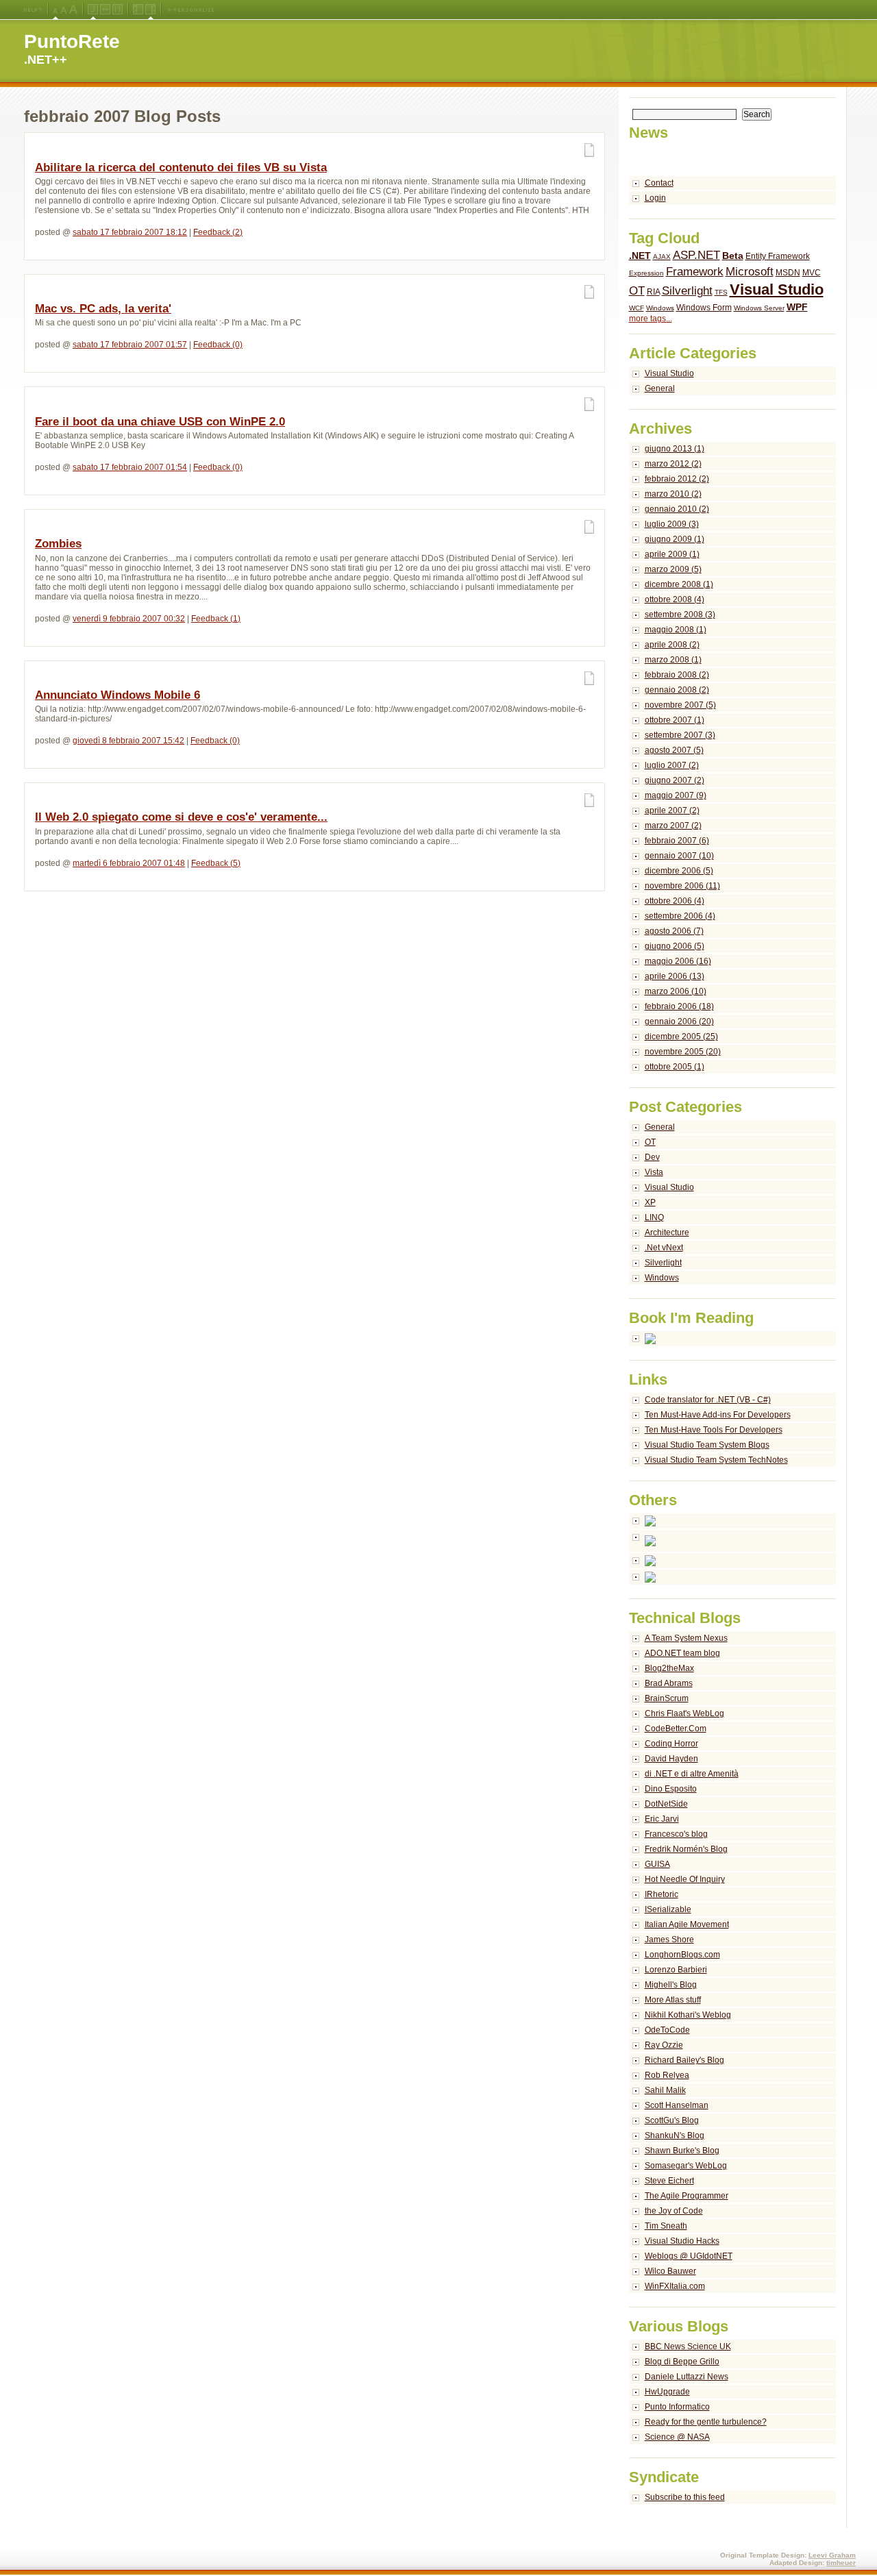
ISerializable (668, 1909)
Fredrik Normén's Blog (686, 1849)
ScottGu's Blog (672, 2120)
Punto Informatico (677, 2407)
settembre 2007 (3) (680, 735)
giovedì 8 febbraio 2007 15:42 (128, 741)
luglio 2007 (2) (672, 765)
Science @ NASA (677, 2437)
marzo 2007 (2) (673, 826)
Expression (646, 273)
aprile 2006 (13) (675, 976)
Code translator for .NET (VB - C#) (708, 1400)
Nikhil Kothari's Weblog (688, 2015)
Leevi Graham (832, 2555)
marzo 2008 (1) (673, 660)
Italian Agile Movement (687, 1924)
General (660, 388)
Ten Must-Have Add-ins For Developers (718, 1415)
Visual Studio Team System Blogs (707, 1445)
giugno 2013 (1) (675, 449)
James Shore (669, 1940)
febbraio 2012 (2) (677, 479)
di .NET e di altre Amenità (692, 1774)
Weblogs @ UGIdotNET (689, 2256)
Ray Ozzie (664, 2045)
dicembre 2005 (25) (681, 1037)
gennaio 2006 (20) (679, 1021)
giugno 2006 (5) (675, 946)
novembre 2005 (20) (683, 1052)
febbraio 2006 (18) (679, 1006)
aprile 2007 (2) (672, 810)
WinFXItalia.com (675, 2286)
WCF (637, 308)
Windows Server (759, 308)
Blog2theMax (669, 1668)
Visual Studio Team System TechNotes (716, 1460)
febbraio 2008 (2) (677, 675)
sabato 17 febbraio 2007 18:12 (130, 232)
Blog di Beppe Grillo (682, 2362)
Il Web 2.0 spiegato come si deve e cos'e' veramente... (181, 817)
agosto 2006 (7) (674, 931)
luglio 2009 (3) (672, 524)
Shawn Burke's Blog (682, 2151)
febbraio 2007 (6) (677, 841)
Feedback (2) (218, 232)
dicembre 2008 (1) (679, 584)
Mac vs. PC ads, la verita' (103, 309)
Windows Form (704, 308)
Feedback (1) (216, 619)
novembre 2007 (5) (680, 705)
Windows (660, 308)
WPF (797, 307)
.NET (640, 256)
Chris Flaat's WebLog (684, 1713)
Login (655, 198)
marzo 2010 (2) (673, 494)
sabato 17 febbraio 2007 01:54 (130, 467)
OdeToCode (667, 2030)
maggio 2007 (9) (676, 795)
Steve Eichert (669, 2181)
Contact (659, 183)
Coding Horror (671, 1744)
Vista (654, 1172)
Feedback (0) (218, 345)
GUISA (657, 1864)
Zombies (58, 544)
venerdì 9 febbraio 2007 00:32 (129, 619)
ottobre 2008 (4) (675, 599)
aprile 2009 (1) (672, 554)
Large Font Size (64, 10)
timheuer (841, 2563)
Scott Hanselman (677, 2105)
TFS (721, 292)
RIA (653, 292)
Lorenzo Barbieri (676, 1970)
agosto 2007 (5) (674, 750)
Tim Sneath (666, 2226)
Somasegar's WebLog (686, 2166)
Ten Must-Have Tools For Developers (714, 1430)
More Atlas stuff (673, 2000)
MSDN (788, 273)
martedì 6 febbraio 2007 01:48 (129, 863)
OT (637, 291)
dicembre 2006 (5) (679, 871)
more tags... (651, 319)
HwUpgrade (667, 2392)
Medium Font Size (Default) (55, 10)
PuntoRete (72, 41)
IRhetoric (662, 1894)
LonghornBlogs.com (682, 1955)
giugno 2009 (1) (675, 539)
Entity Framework (778, 256)
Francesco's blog (676, 1834)
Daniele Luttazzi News (687, 2377)
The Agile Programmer (687, 2196)
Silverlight (687, 291)
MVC (812, 273)
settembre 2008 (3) (680, 615)
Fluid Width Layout (105, 10)
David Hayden (671, 1759)
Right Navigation (150, 10)
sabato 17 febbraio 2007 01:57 (130, 345)
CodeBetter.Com (676, 1729)
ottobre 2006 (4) (675, 901)
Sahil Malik (665, 2090)
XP (650, 1202)
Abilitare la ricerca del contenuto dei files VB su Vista (181, 168)
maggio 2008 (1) (676, 630)
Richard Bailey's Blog (684, 2060)
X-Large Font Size (73, 10)
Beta (733, 256)
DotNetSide (666, 1804)
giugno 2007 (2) (675, 780)
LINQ (654, 1217)
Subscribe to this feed (685, 2497)
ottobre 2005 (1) (675, 1067)
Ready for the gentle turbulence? (706, 2422)
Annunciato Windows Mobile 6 (118, 695)
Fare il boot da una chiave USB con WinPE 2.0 (160, 422)
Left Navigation (138, 10)
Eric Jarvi (662, 1819)
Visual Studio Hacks (682, 2241)
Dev (652, 1157)
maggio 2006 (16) (678, 961)
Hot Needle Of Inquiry (685, 1879)
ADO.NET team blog (682, 1653)
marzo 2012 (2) (673, 464)
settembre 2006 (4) (680, 916)
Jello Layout (93, 10)
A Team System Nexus (686, 1638)
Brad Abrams (669, 1683)
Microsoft (750, 272)
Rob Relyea (667, 2075)
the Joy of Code (674, 2211)
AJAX (662, 257)
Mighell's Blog (671, 1985)
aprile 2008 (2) (672, 645)
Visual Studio (777, 289)
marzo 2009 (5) (673, 569)
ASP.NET (696, 255)
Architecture (667, 1233)
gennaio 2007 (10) (679, 856)
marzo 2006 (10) (676, 991)
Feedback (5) (216, 863)
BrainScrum (667, 1698)
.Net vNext (664, 1248)
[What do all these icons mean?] (33, 10)
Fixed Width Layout (118, 10)
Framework (695, 272)
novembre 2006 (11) (682, 886)
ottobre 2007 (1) (675, 720)
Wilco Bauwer (670, 2271)
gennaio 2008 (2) (677, 690)
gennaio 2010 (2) (677, 509)
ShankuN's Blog (675, 2135)
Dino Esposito (671, 1789)
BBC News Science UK (688, 2346)
